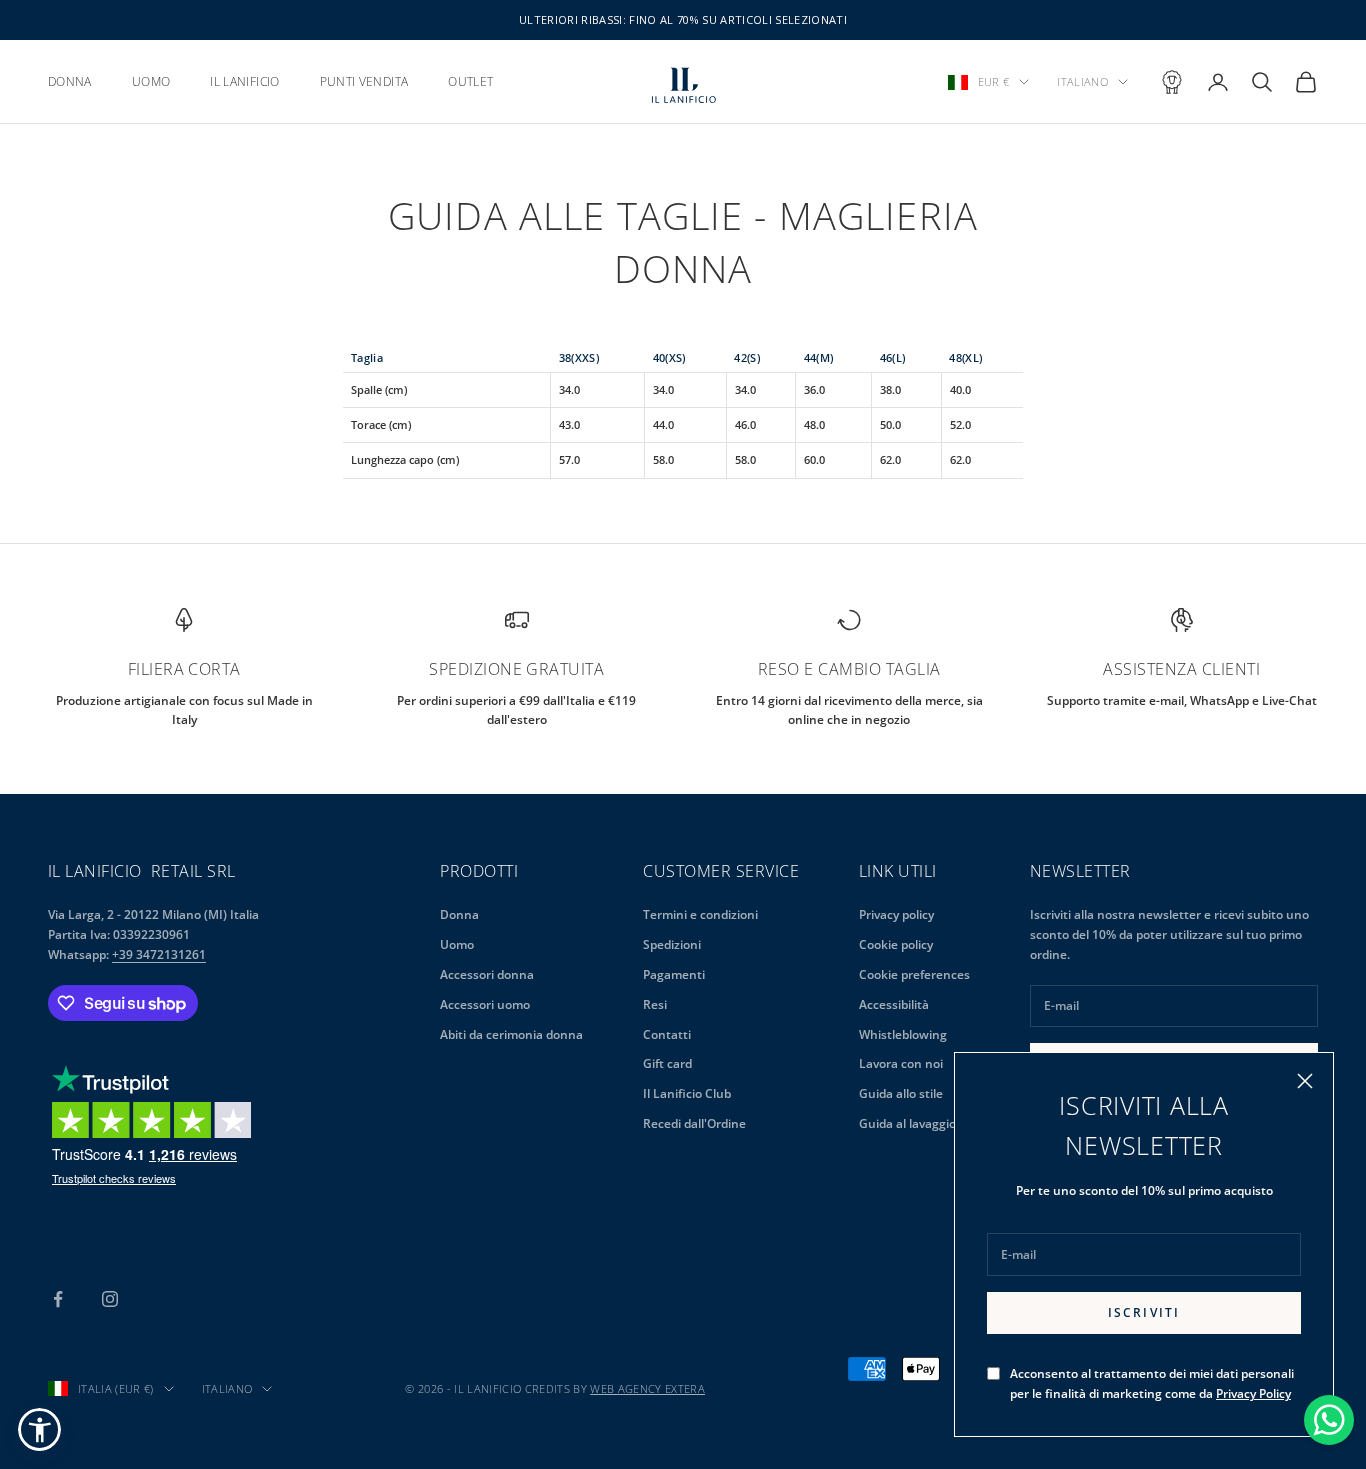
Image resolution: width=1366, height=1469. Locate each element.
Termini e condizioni (700, 914)
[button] (39, 1429)
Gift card (667, 1063)
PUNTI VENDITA (364, 81)
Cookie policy (896, 944)
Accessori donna (487, 974)
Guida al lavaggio (907, 1123)
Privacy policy (896, 914)
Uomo (457, 944)
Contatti (667, 1034)
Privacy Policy (1253, 1393)
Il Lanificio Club (687, 1093)
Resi (655, 1004)
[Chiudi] (1305, 1081)
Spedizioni (672, 944)
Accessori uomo (485, 1004)
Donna (459, 914)
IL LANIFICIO (244, 81)
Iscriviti (1144, 1312)
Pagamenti (674, 974)
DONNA (70, 81)
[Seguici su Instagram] (110, 1299)
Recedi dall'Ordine (694, 1123)
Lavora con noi (901, 1063)
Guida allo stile (901, 1093)
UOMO (151, 81)
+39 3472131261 (159, 954)
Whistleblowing (903, 1034)
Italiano (1082, 81)
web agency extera (647, 1388)
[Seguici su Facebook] (58, 1299)
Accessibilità (894, 1004)
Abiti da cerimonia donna (511, 1034)
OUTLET (470, 81)
